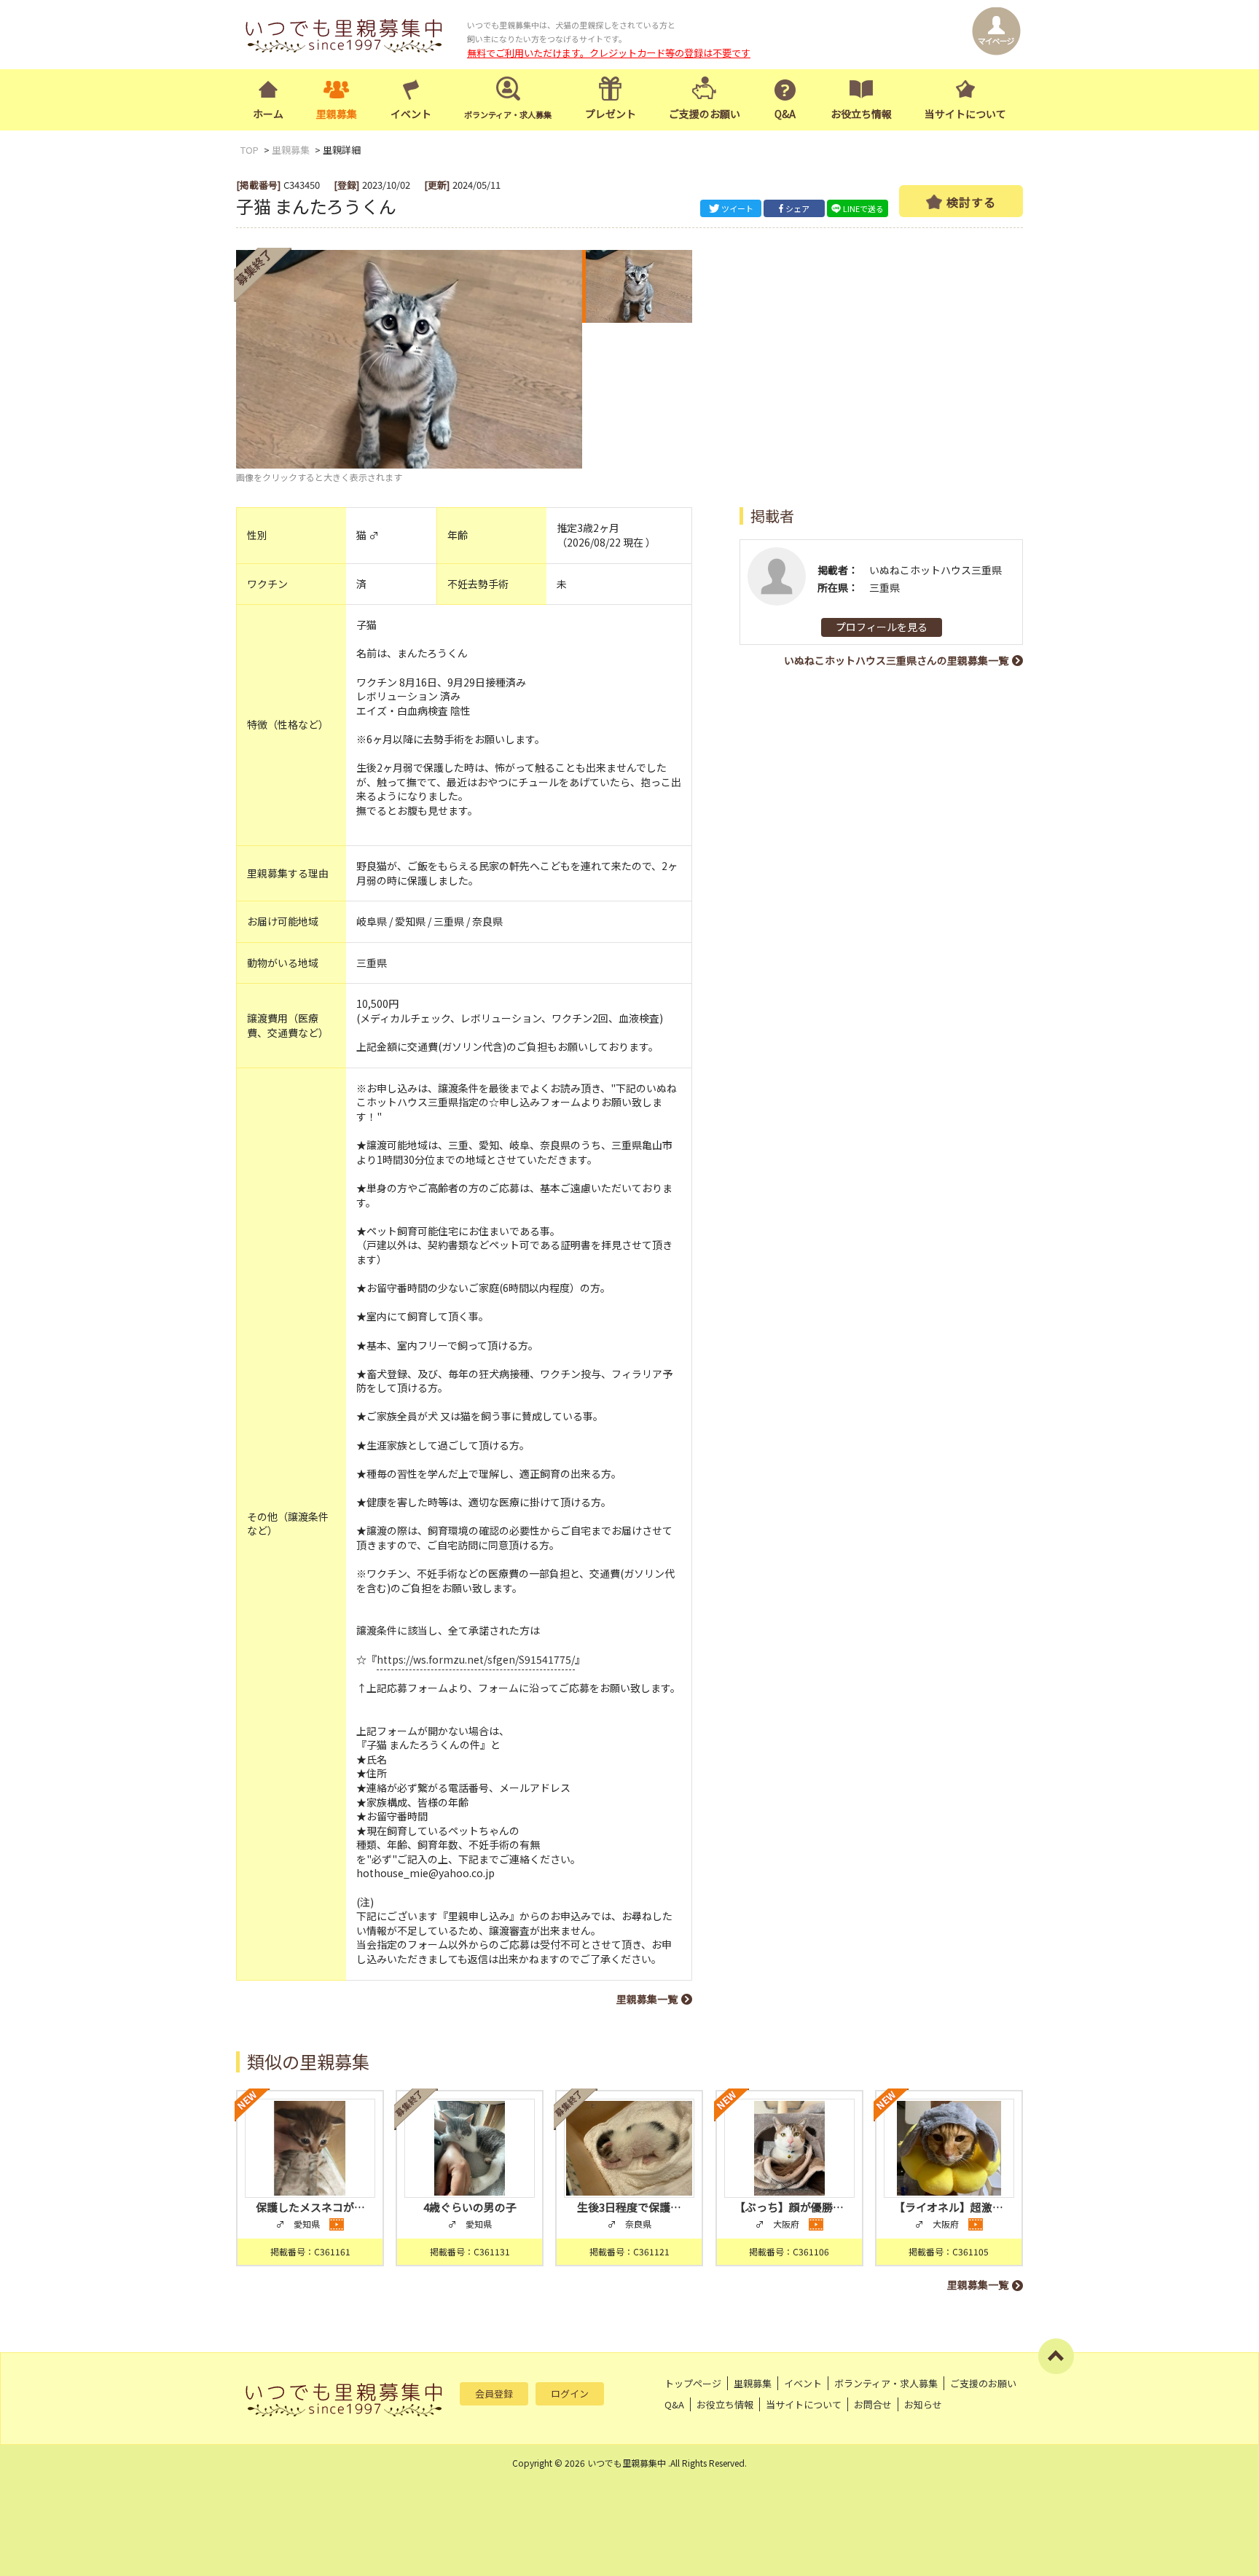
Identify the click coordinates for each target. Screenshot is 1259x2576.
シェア (797, 208)
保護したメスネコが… (310, 2207)
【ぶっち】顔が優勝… (789, 2207)
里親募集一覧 (647, 1999)
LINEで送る (863, 208)
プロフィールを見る (882, 627)
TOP (250, 150)
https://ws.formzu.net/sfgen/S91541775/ (476, 1659)
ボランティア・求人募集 (886, 2383)
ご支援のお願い (705, 114)
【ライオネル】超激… (949, 2207)
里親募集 (337, 114)
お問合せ (873, 2404)
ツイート (737, 208)
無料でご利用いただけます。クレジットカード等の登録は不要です (609, 53)
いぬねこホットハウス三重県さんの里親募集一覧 (896, 660)
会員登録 (494, 2393)
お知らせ (923, 2404)
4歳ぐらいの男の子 (470, 2207)
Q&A (785, 114)
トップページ (693, 2383)
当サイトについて (965, 114)
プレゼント (611, 114)
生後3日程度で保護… (629, 2207)
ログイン (570, 2393)
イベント (411, 114)
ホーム (268, 114)
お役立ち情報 (861, 114)
